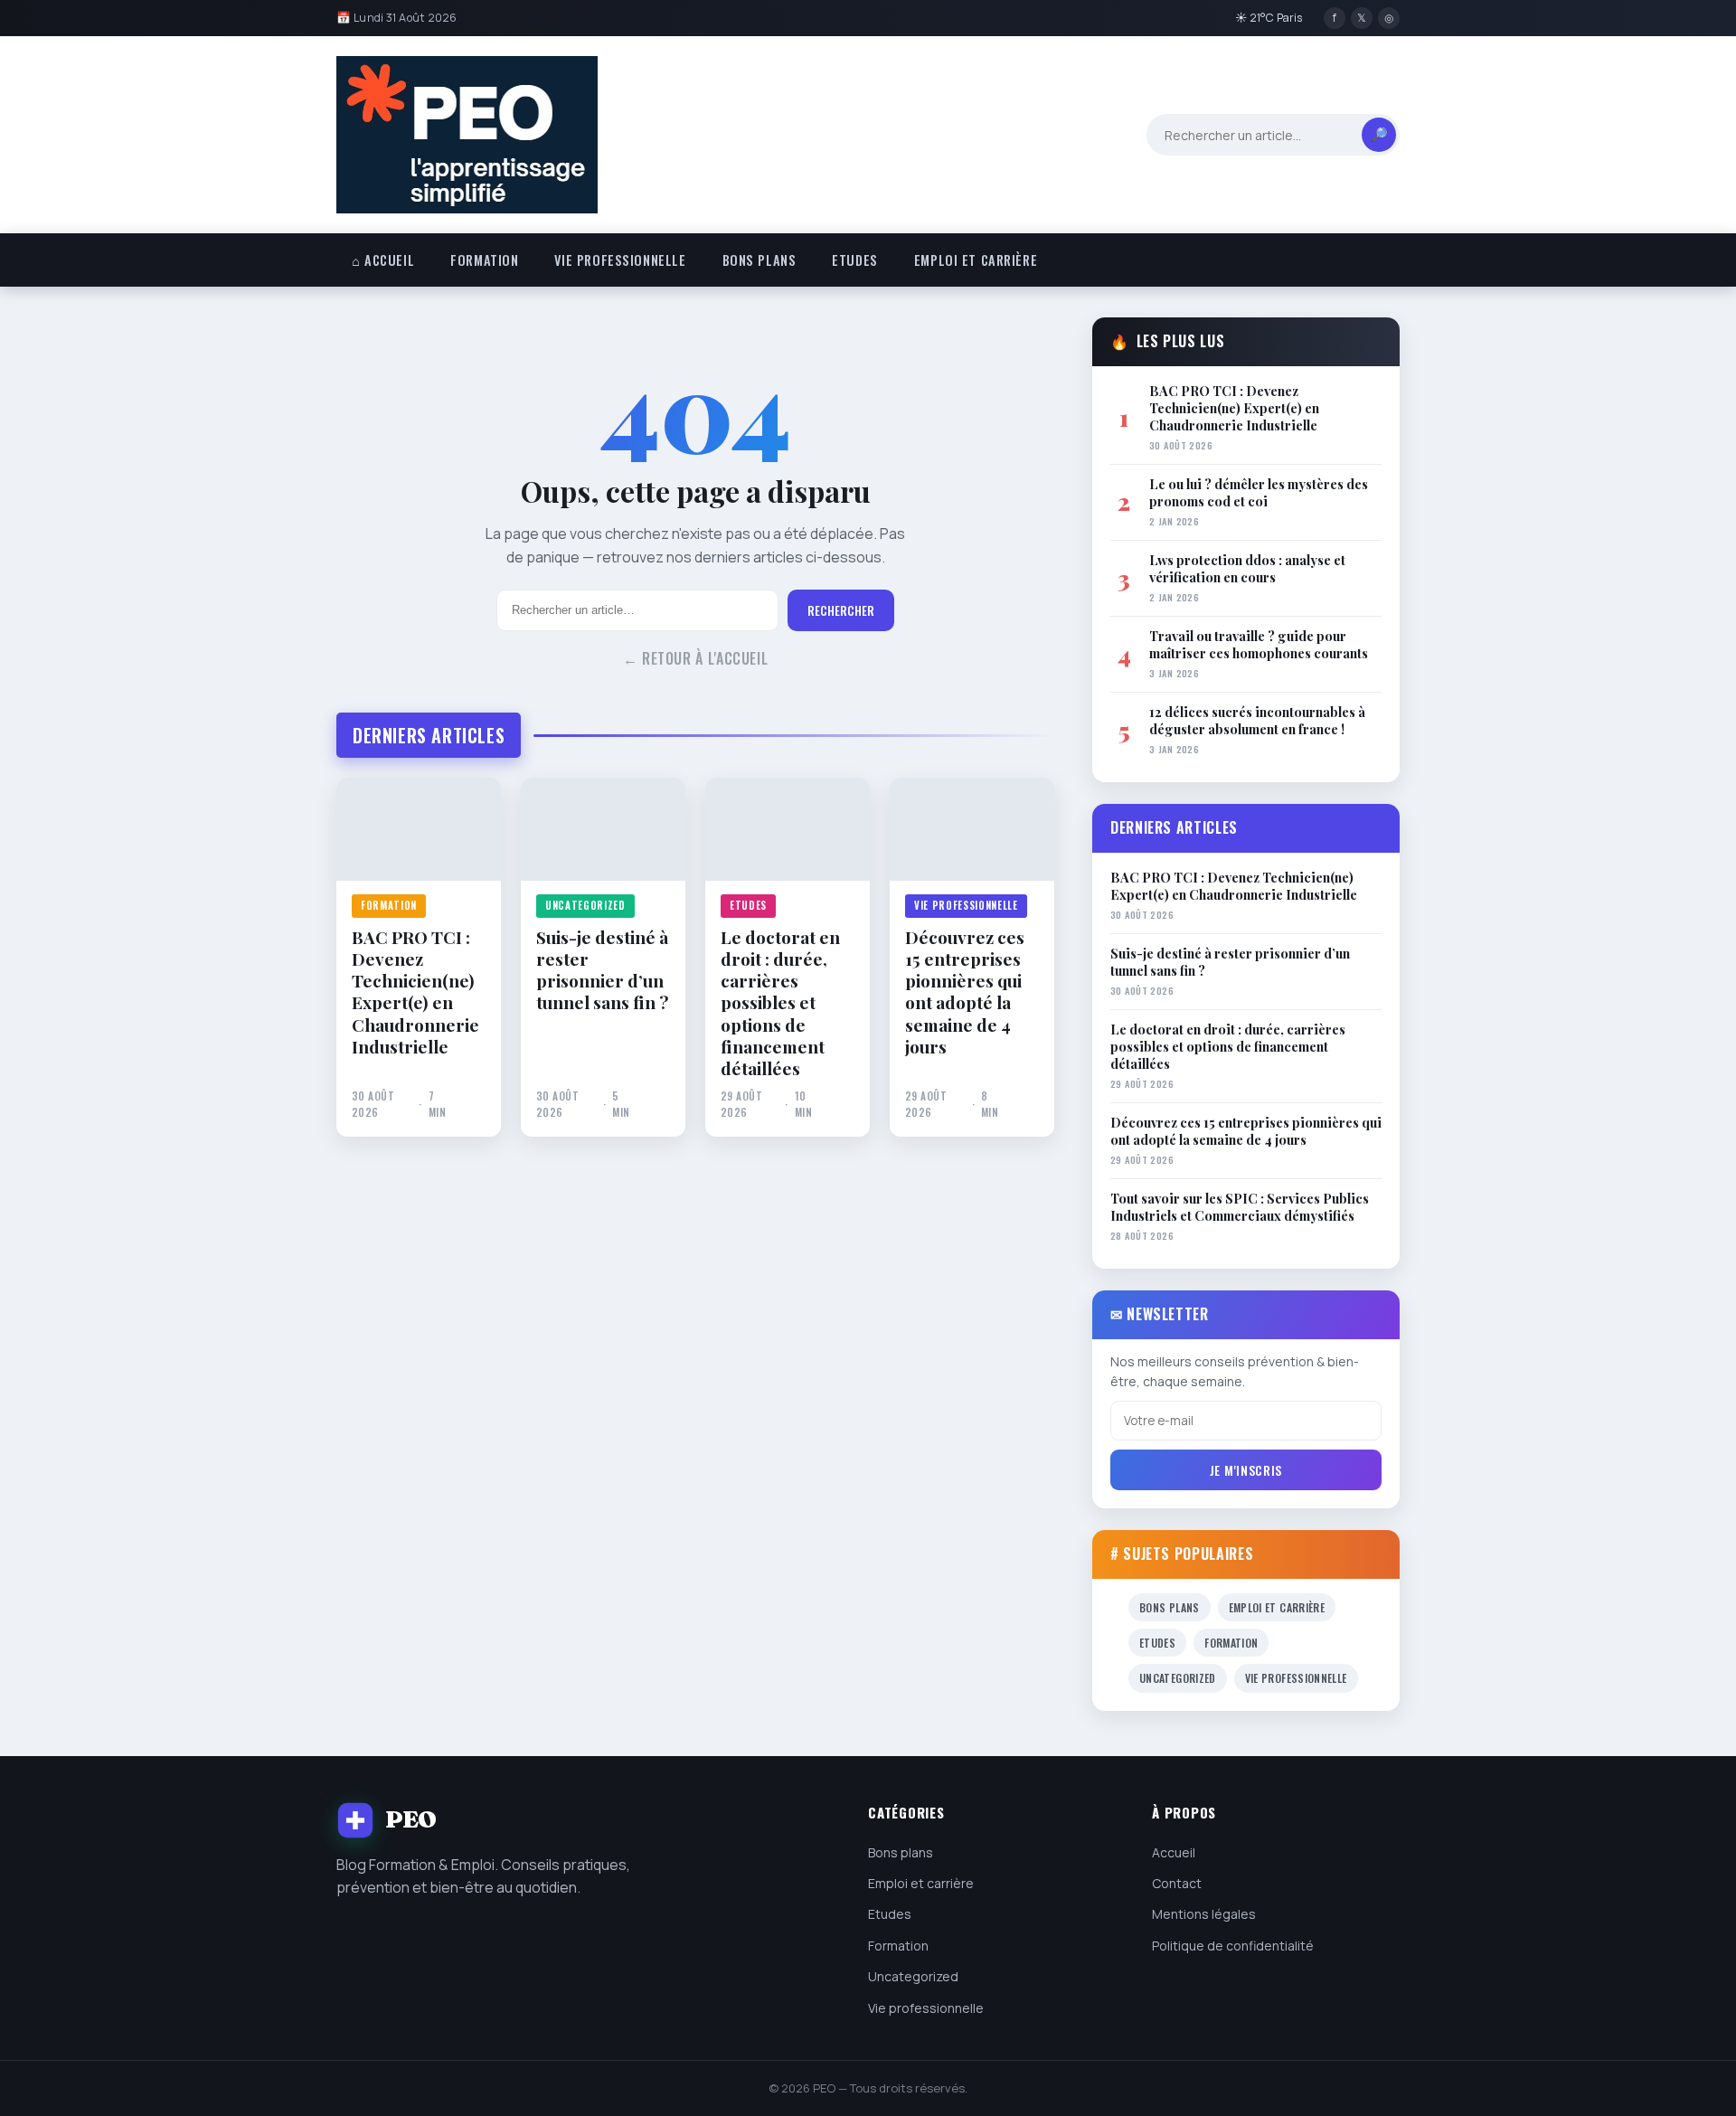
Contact (1177, 1883)
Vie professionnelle (620, 260)
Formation (484, 260)
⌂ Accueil (383, 260)
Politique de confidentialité (1233, 1946)
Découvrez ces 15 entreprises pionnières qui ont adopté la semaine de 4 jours (965, 992)
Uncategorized (585, 905)
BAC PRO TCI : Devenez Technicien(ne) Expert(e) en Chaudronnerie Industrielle (415, 992)
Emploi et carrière (976, 260)
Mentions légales (1204, 1914)
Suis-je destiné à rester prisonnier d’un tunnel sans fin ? (602, 970)
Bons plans (759, 260)
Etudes (854, 260)
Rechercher (841, 610)
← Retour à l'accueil (696, 658)
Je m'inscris (1246, 1470)
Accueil (1174, 1852)
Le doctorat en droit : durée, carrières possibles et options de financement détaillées (780, 1003)
